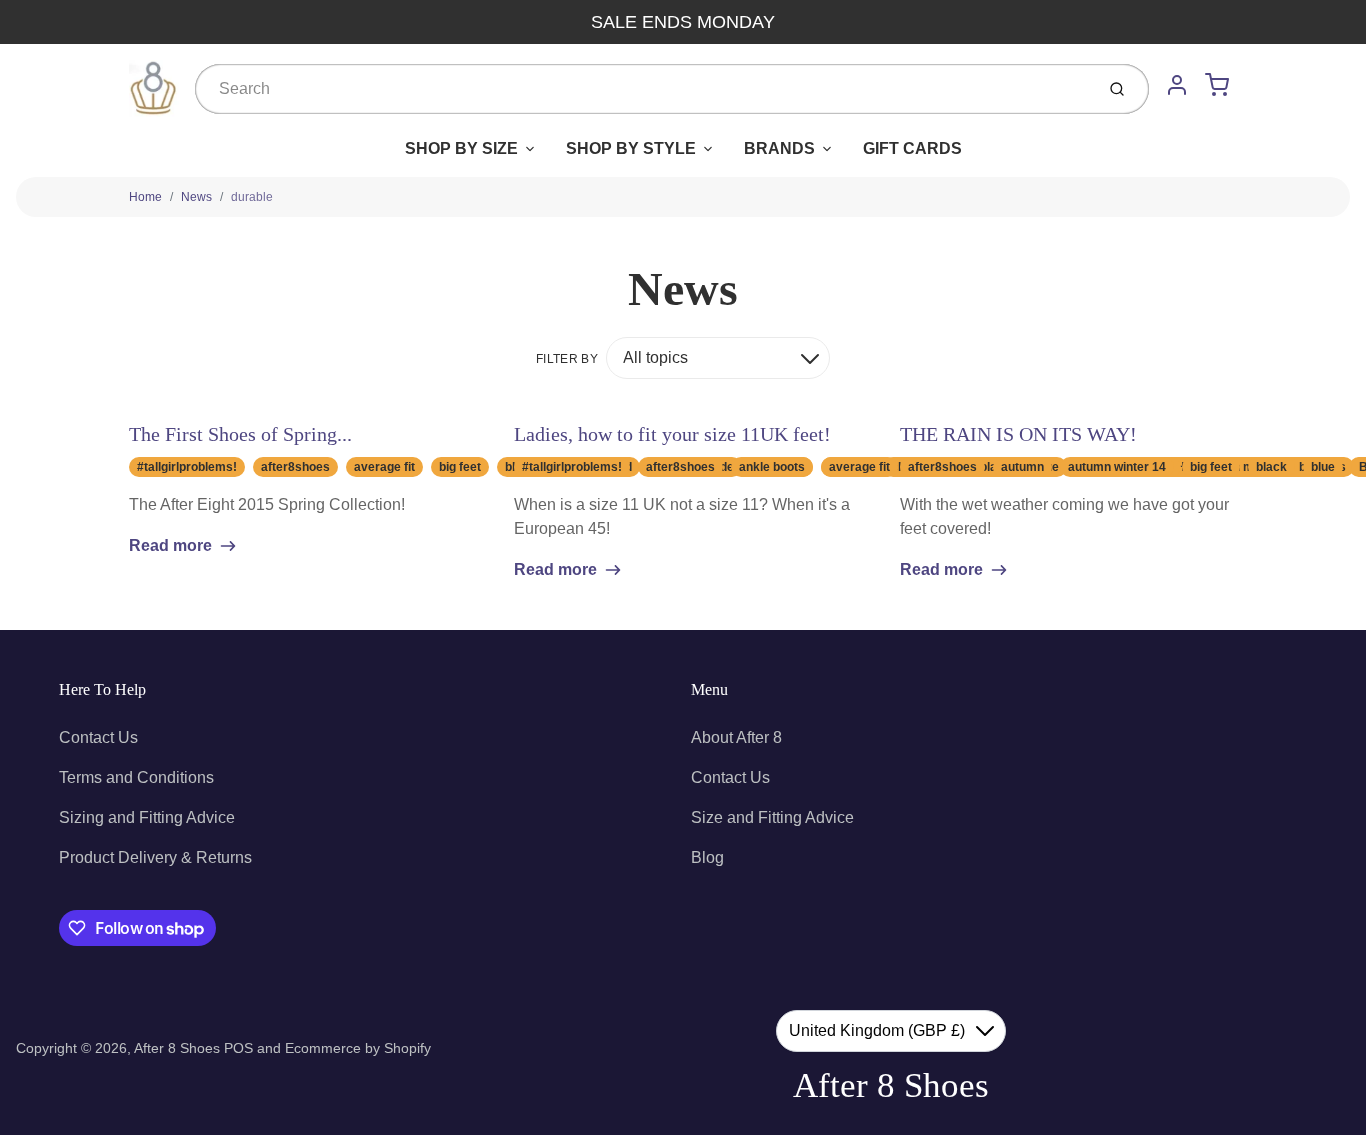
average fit (384, 467)
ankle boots (772, 467)
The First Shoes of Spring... (240, 434)
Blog (707, 857)
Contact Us (98, 737)
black (1271, 467)
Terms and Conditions (136, 777)
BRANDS (779, 148)
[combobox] (642, 89)
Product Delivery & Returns (155, 857)
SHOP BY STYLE (631, 148)
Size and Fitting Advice (772, 817)
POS (238, 1048)
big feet (460, 467)
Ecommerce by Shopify (358, 1048)
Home (145, 197)
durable (252, 197)
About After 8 (736, 737)
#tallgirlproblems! (187, 467)
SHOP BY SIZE (461, 148)
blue (1323, 467)
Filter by (567, 359)
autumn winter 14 (1117, 467)
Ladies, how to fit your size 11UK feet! (672, 434)
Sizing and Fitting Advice (147, 817)
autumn (1022, 467)
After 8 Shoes (177, 1048)
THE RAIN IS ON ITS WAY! (1018, 434)
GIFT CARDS (912, 148)
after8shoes (295, 467)
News (196, 197)
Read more (170, 545)
